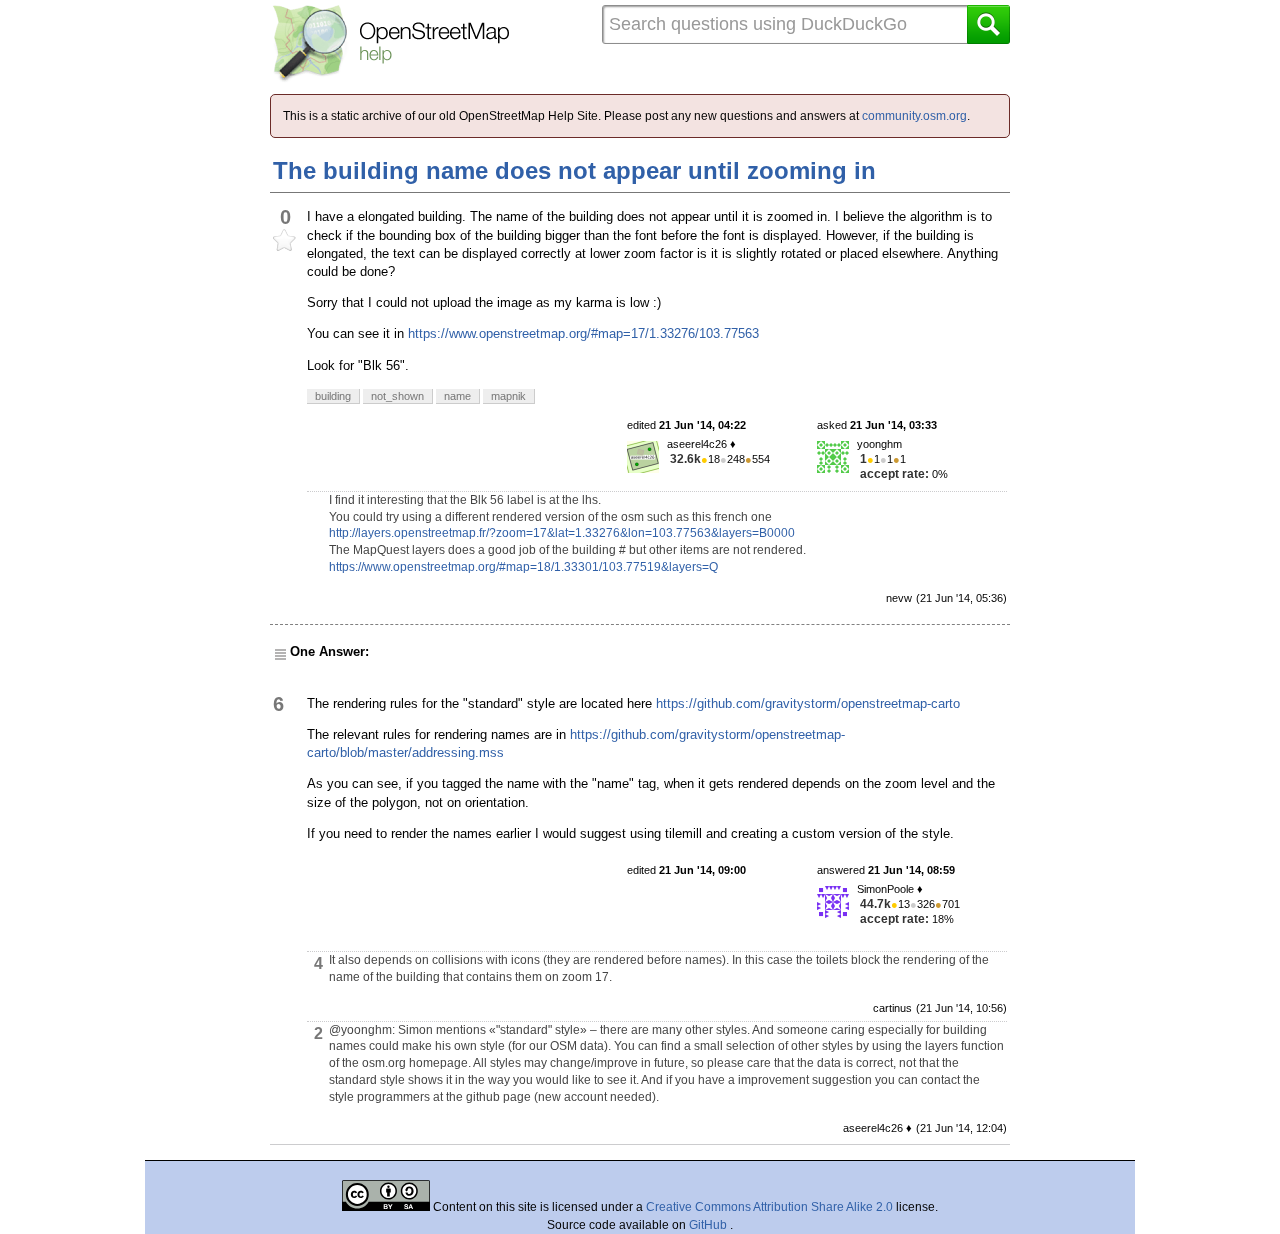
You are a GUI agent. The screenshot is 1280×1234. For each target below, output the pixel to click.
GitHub (709, 1225)
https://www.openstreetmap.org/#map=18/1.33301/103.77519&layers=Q (523, 567)
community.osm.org (914, 116)
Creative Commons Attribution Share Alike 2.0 (769, 1207)
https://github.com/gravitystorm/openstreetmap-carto (808, 703)
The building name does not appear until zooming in (574, 170)
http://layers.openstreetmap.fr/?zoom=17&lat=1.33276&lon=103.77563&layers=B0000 (562, 533)
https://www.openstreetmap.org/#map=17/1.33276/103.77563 (583, 333)
